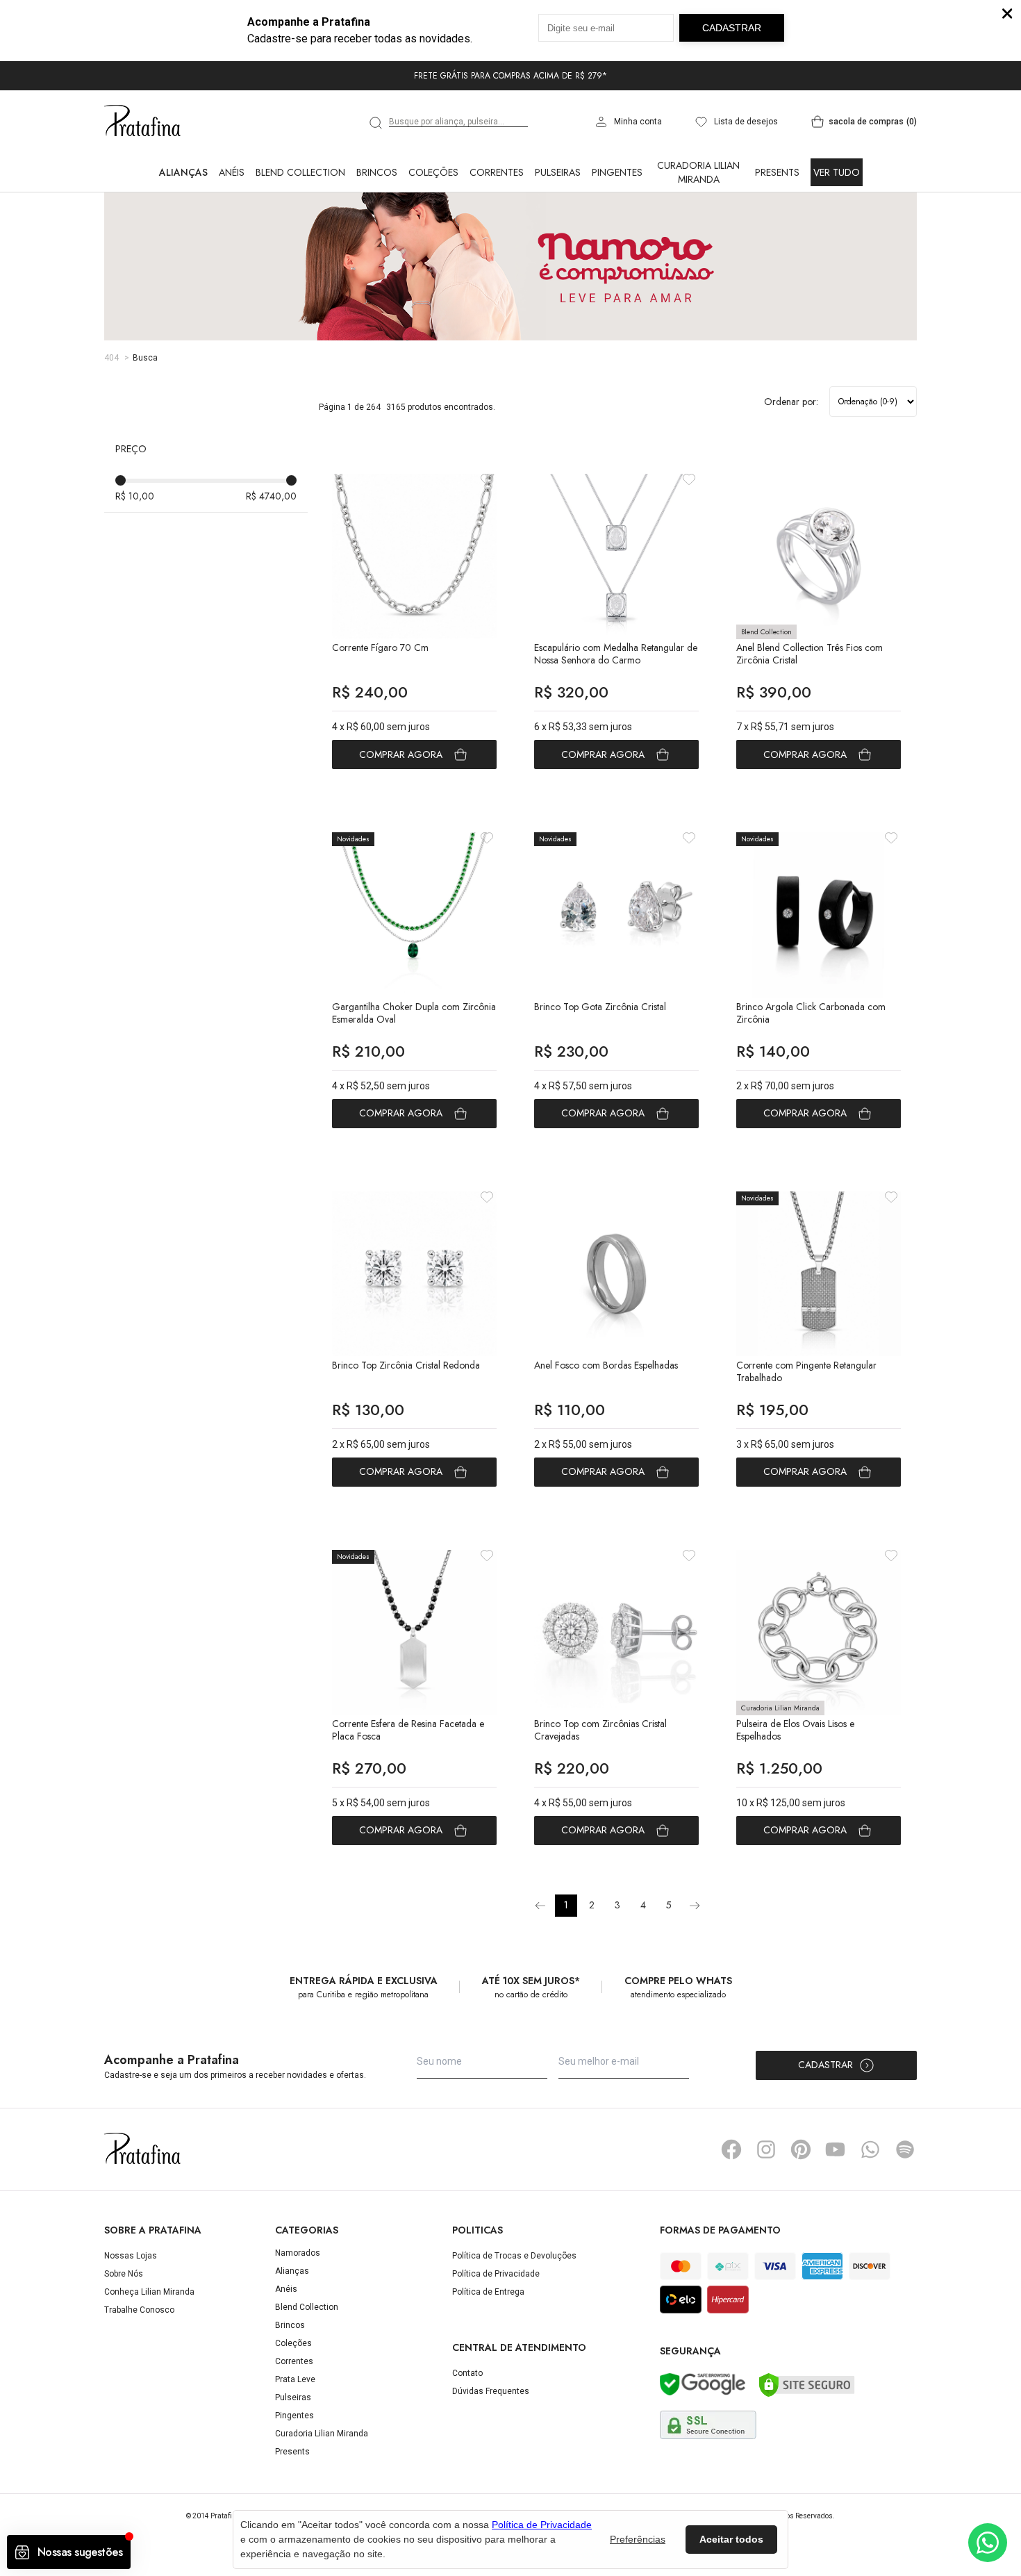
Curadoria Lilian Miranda (698, 172)
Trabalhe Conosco (139, 2310)
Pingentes (617, 172)
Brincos (377, 172)
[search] (376, 123)
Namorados (298, 2253)
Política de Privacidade (496, 2274)
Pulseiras (558, 172)
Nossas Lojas (131, 2256)
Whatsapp (870, 2149)
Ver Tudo (837, 172)
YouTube (836, 2149)
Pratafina (142, 122)
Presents (777, 172)
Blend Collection (300, 172)
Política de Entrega (488, 2292)
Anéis (232, 172)
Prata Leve (295, 2379)
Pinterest (801, 2149)
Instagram (766, 2149)
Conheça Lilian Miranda (149, 2292)
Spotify (905, 2149)
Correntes (497, 172)
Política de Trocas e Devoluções (514, 2256)
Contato (467, 2373)
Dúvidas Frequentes (491, 2391)
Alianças (183, 172)
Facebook (731, 2149)
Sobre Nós (124, 2274)
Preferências (638, 2539)
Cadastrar (825, 2065)
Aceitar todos (731, 2539)
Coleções (433, 172)
